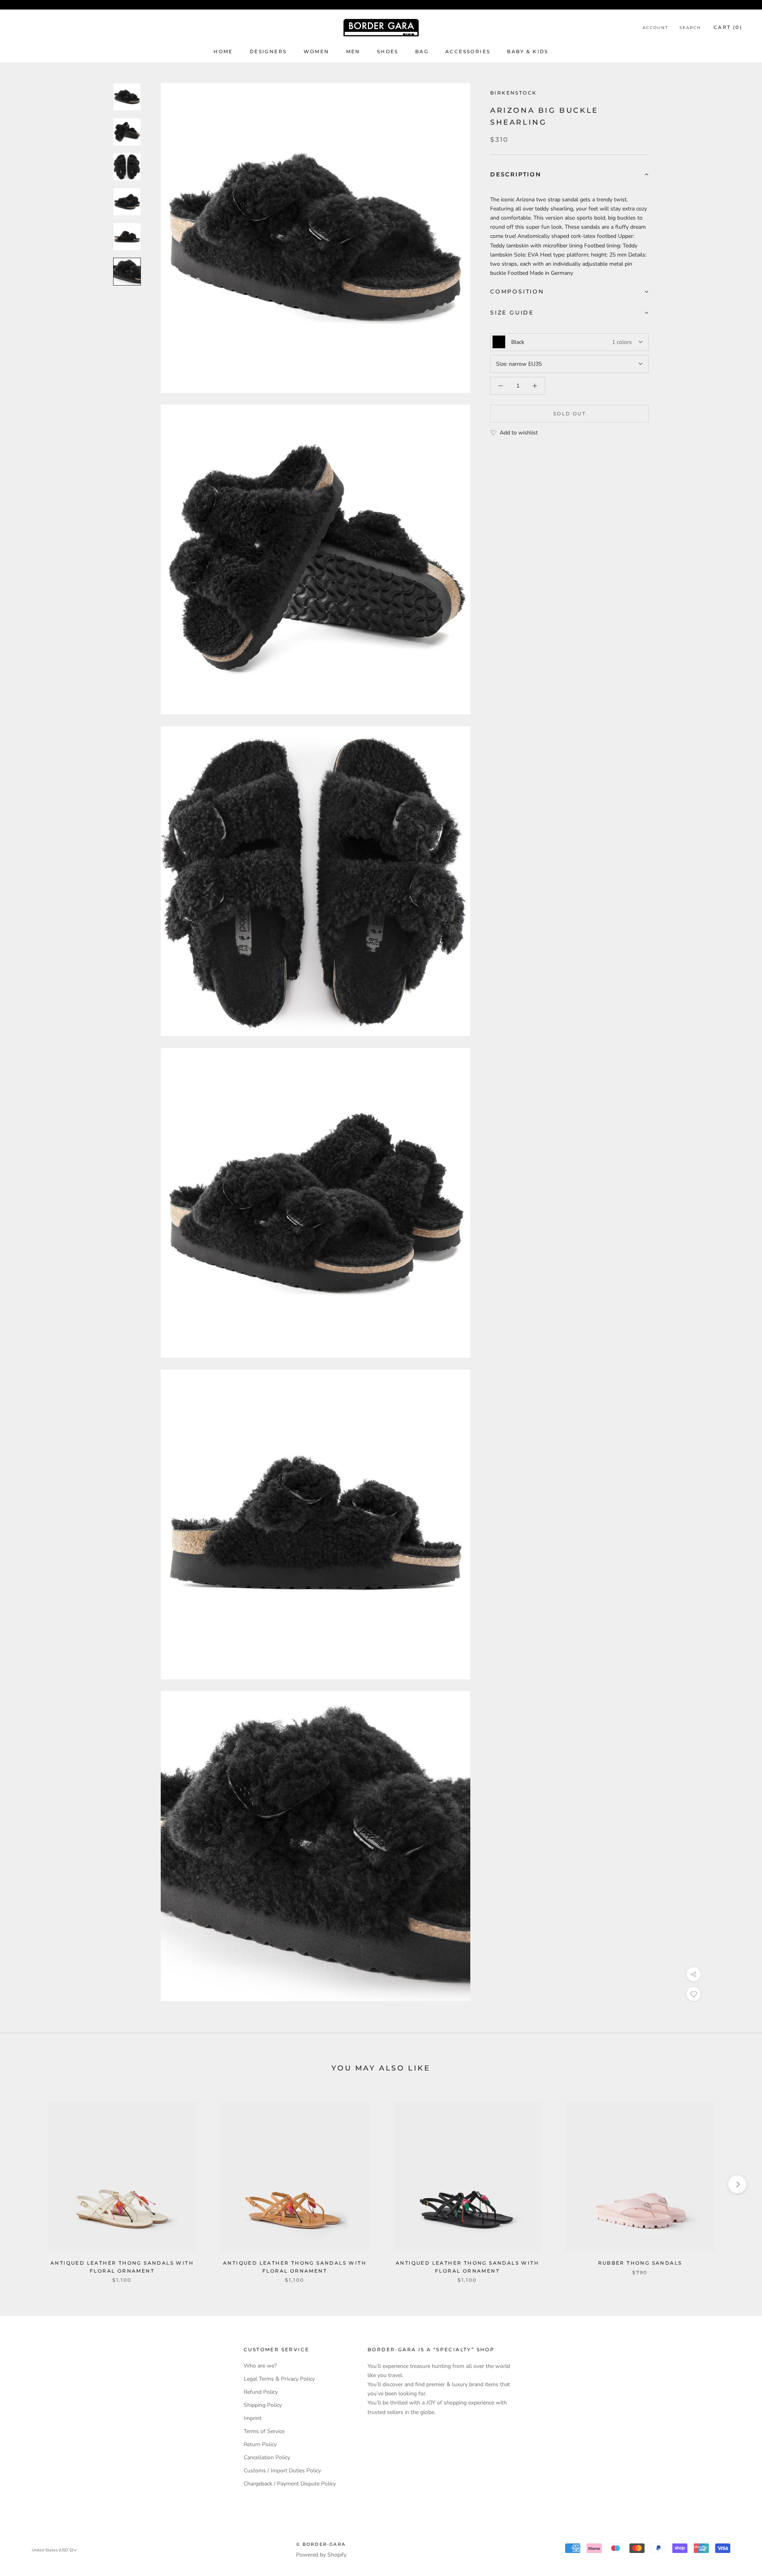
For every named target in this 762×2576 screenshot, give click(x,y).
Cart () (728, 27)
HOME (223, 51)
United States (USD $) (52, 2550)
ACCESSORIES (468, 51)
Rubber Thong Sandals (640, 2263)
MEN (353, 51)
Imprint (253, 2418)
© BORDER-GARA (321, 2544)
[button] (570, 175)
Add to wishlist (519, 433)
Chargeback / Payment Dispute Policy (290, 2484)
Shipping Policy (263, 2405)
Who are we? (260, 2366)
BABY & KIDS (527, 51)
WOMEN (317, 51)
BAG (422, 51)
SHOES (388, 51)
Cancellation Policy (267, 2457)
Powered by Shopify (321, 2555)
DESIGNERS (268, 51)
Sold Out (570, 414)
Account (655, 28)
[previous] (25, 2184)
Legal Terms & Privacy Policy (279, 2379)
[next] (737, 2184)
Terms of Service (264, 2431)
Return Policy (260, 2444)
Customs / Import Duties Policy (282, 2471)
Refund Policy (261, 2392)
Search (690, 28)
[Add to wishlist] (694, 1994)
